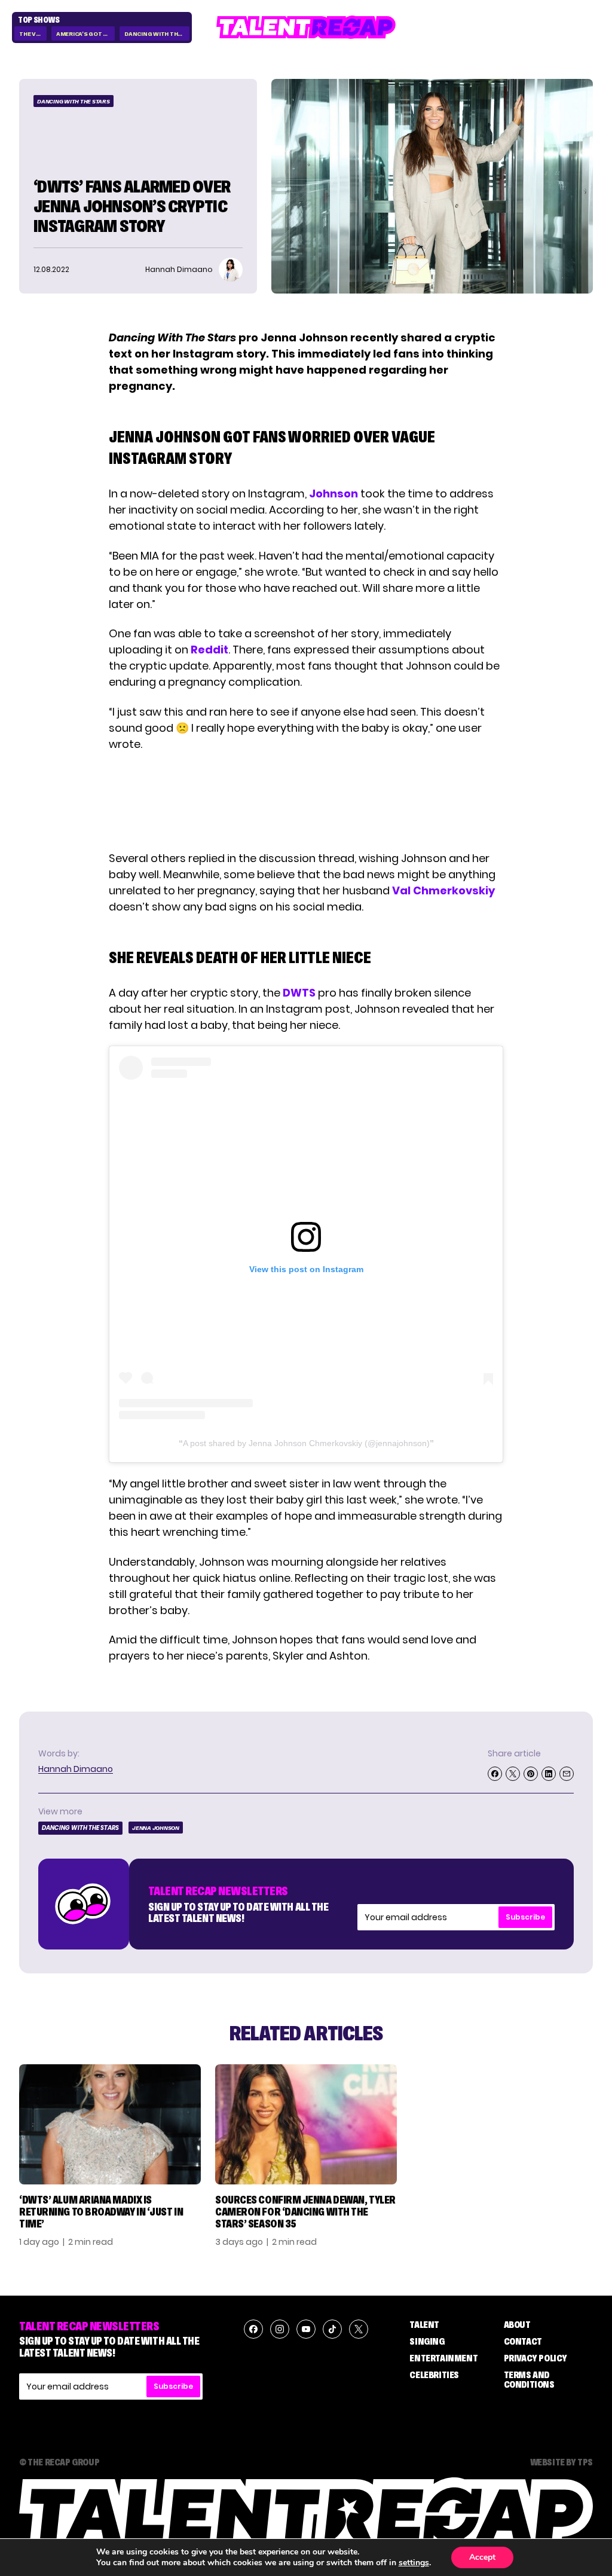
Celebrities (434, 2375)
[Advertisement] (305, 801)
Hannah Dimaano (76, 1769)
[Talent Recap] (306, 27)
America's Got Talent (85, 34)
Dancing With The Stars (157, 34)
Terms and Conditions (529, 2379)
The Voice (33, 34)
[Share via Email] (567, 1774)
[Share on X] (513, 1774)
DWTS (299, 993)
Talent (424, 2324)
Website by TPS (561, 2462)
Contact (523, 2341)
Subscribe (525, 1917)
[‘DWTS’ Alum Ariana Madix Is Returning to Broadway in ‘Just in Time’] (110, 2124)
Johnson (333, 493)
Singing (427, 2341)
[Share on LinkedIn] (549, 1774)
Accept (482, 2557)
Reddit (209, 650)
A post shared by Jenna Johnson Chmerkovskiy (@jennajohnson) (306, 1443)
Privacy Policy (535, 2358)
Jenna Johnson (156, 1828)
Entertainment (443, 2358)
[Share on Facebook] (495, 1774)
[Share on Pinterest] (531, 1774)
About (517, 2324)
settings (414, 2563)
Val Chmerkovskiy (443, 890)
